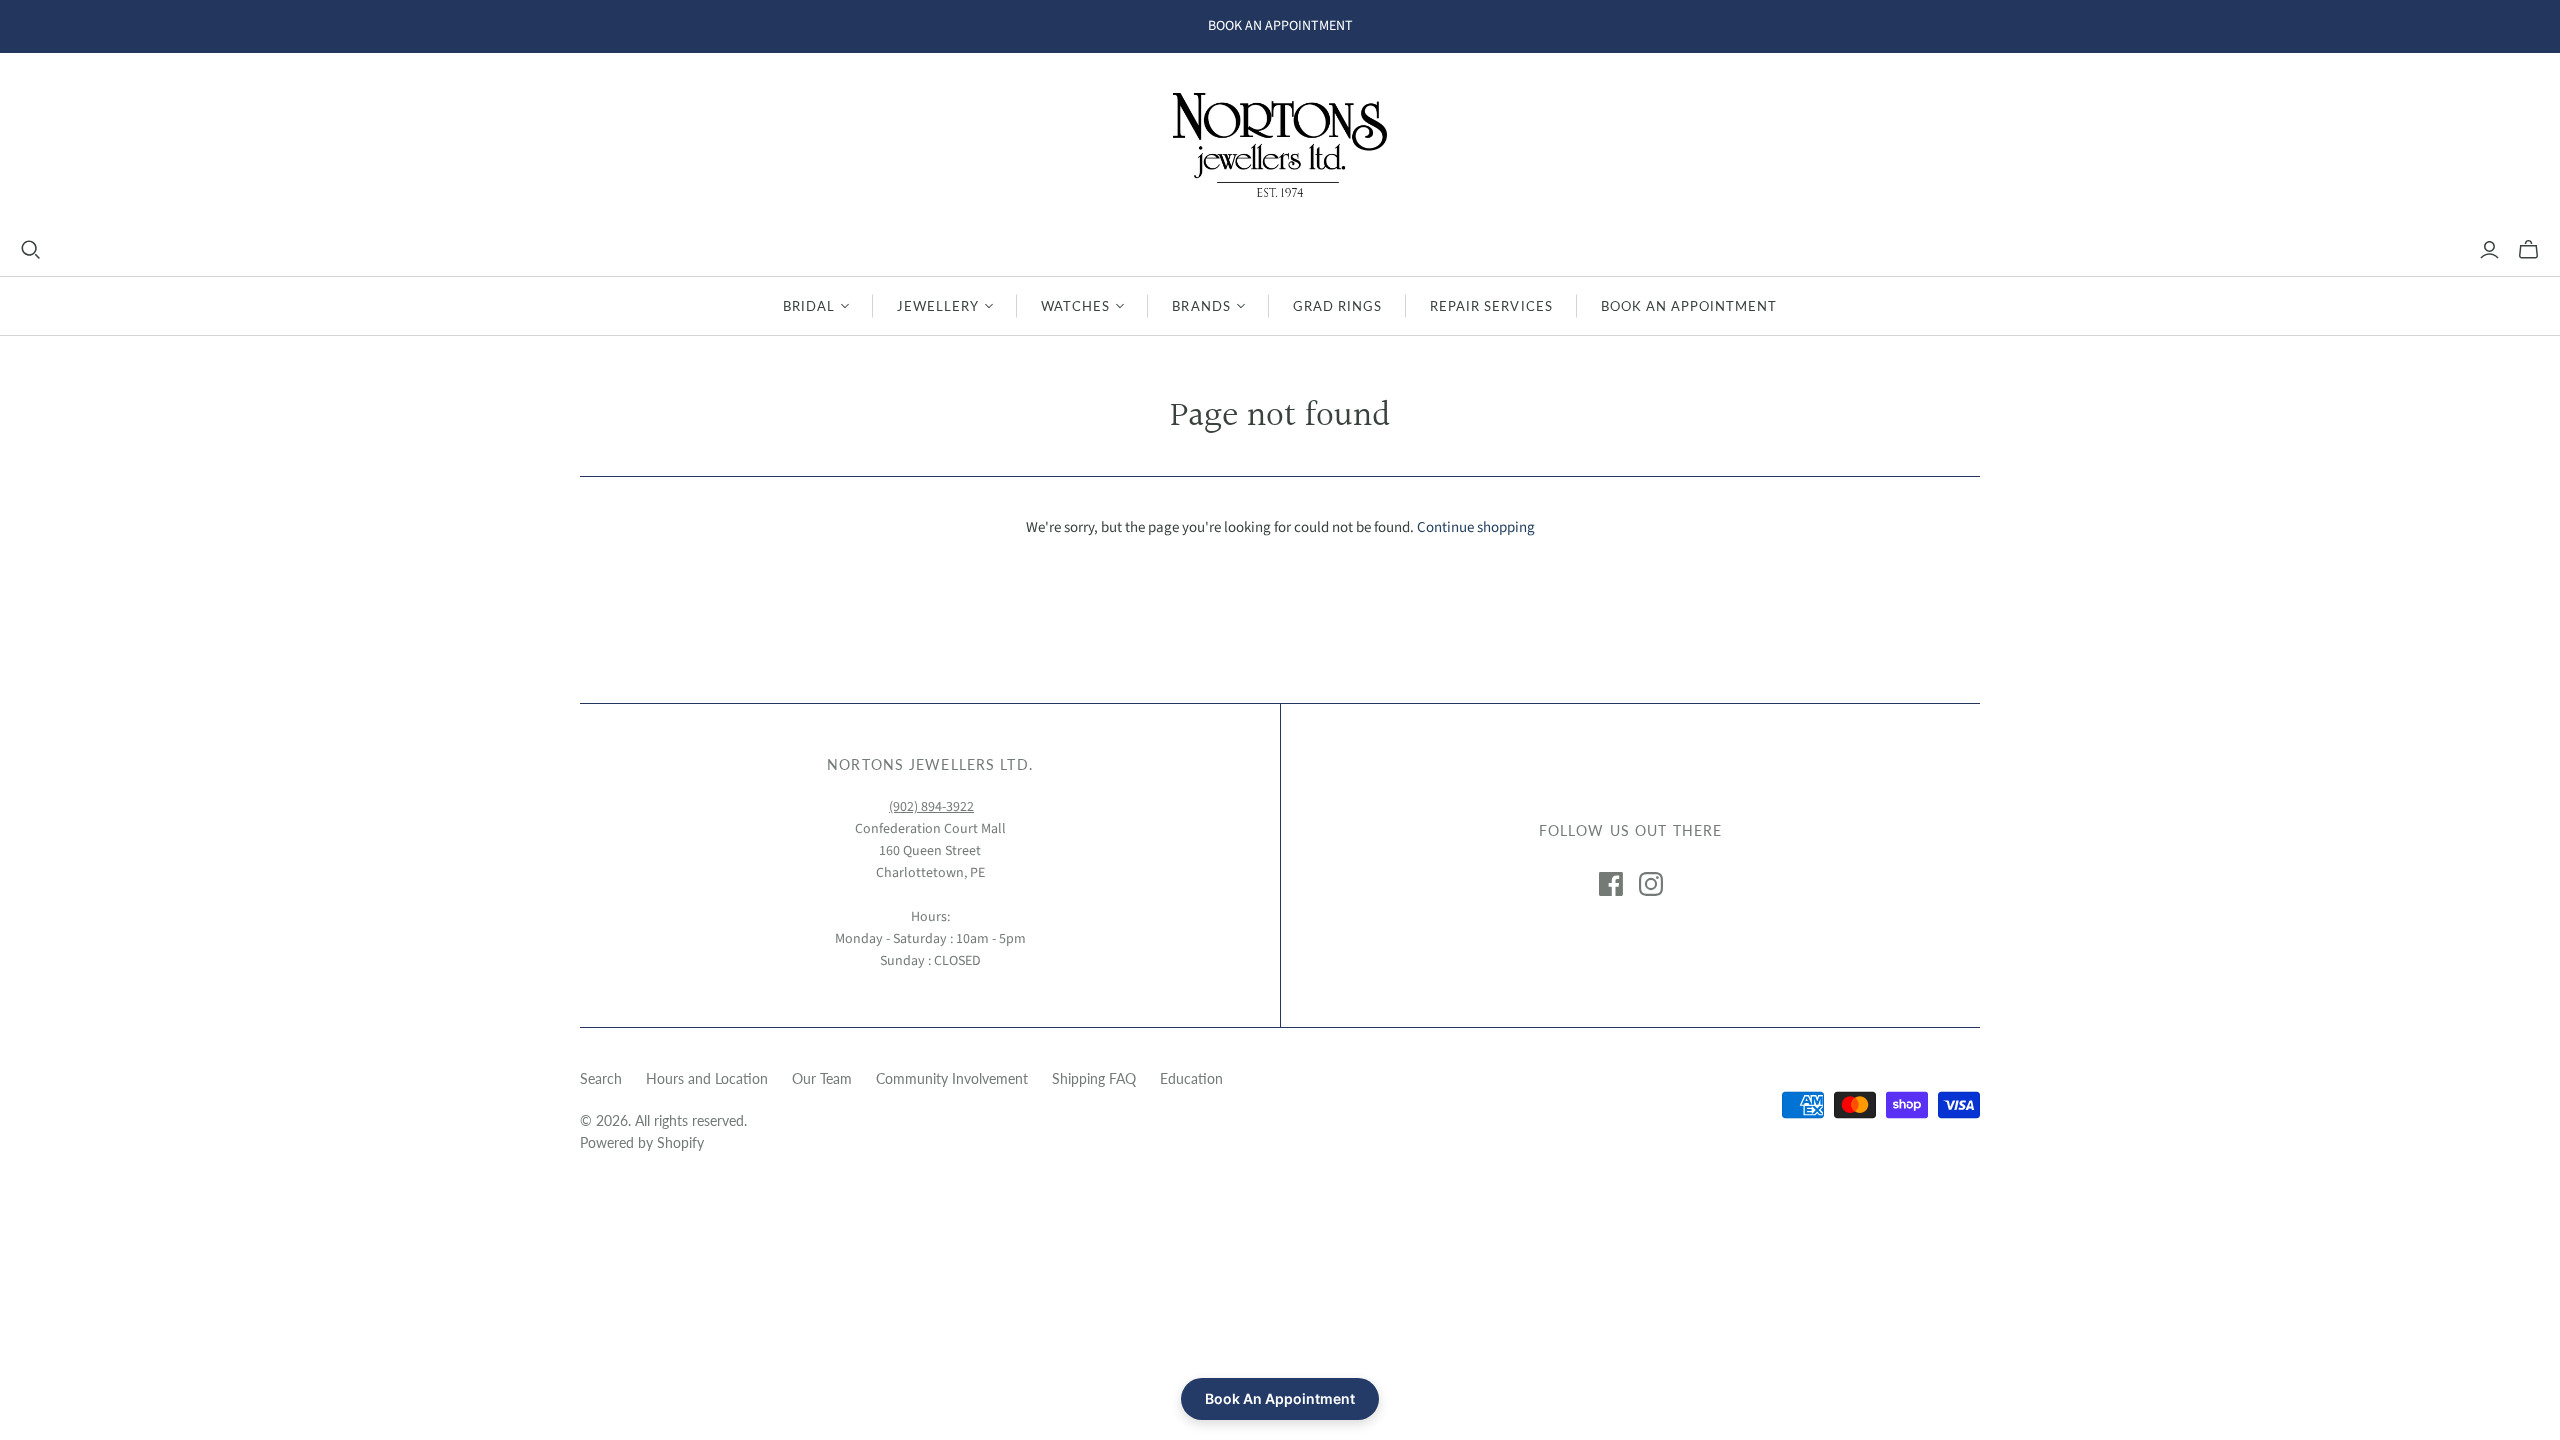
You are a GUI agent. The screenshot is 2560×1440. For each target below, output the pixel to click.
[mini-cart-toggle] (2528, 250)
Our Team (822, 1078)
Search (601, 1078)
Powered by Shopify (642, 1142)
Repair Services (1491, 306)
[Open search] (31, 250)
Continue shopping (1476, 527)
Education (1191, 1078)
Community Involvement (952, 1078)
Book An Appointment (1689, 306)
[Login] (2489, 250)
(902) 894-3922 (931, 807)
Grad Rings (1337, 306)
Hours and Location (707, 1078)
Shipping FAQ (1094, 1078)
